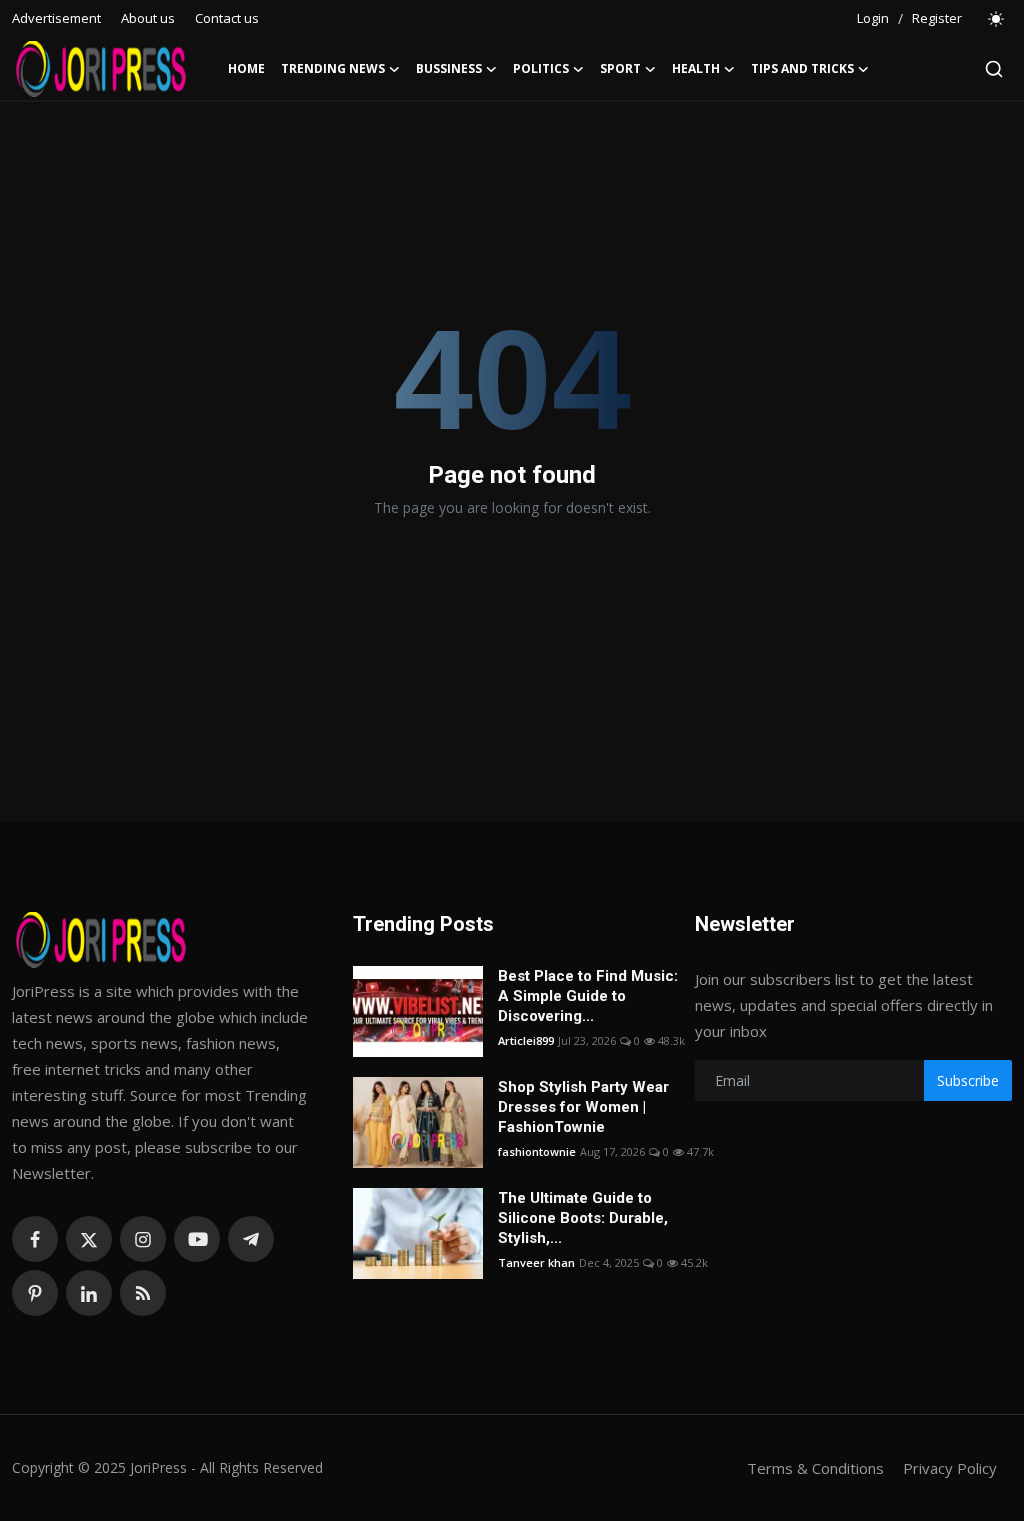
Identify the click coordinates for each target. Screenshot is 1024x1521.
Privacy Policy (950, 1468)
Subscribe (968, 1080)
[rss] (143, 1293)
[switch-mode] (997, 19)
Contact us (227, 18)
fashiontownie (537, 1151)
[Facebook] (35, 1239)
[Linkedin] (89, 1293)
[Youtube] (197, 1239)
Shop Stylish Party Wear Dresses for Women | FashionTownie (583, 1107)
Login (873, 18)
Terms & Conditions (815, 1468)
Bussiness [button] (449, 68)
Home (246, 68)
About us (148, 18)
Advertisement (56, 18)
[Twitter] (89, 1239)
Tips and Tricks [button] (802, 68)
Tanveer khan (536, 1262)
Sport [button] (620, 68)
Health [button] (696, 68)
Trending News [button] (333, 68)
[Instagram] (143, 1239)
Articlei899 (526, 1040)
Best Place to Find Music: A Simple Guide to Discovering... (588, 996)
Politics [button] (541, 68)
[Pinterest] (35, 1293)
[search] (994, 69)
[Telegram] (251, 1239)
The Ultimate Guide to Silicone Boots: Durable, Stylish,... (583, 1218)
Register (937, 18)
